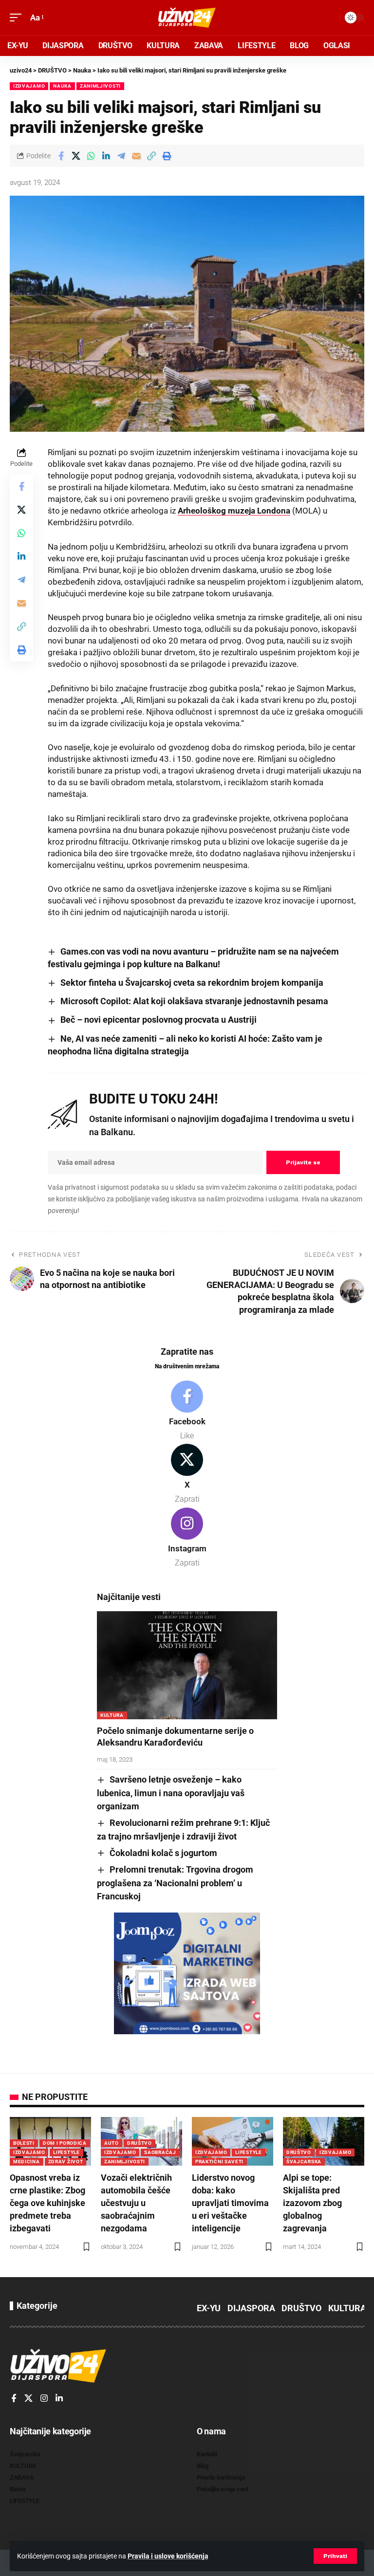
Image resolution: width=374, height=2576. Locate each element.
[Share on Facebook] (61, 156)
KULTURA (112, 1715)
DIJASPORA (251, 2308)
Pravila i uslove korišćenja (168, 2556)
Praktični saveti (219, 2162)
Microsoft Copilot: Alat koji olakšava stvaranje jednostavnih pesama (194, 1001)
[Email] (136, 156)
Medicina (27, 2162)
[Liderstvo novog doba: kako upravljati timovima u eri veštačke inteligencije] (233, 2141)
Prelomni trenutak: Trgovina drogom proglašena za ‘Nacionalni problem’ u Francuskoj (175, 1883)
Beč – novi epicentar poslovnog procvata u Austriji (159, 1020)
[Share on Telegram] (121, 156)
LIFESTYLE (66, 2152)
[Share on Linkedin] (106, 156)
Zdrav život (66, 2162)
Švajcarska (304, 2162)
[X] (187, 1474)
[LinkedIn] (59, 2399)
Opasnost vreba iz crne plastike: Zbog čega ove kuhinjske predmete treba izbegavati (47, 2203)
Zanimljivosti (100, 86)
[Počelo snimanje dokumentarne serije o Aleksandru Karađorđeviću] (187, 1665)
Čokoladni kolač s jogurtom (163, 1853)
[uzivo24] (187, 18)
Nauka (62, 86)
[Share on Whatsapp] (91, 156)
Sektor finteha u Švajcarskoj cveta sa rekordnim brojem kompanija (192, 983)
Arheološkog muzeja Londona (234, 511)
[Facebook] (187, 1411)
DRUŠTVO (140, 2143)
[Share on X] (76, 156)
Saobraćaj (160, 2152)
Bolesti (24, 2143)
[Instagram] (187, 1538)
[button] (335, 2556)
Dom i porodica (65, 2143)
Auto (112, 2143)
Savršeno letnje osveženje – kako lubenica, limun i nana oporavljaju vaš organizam (171, 1793)
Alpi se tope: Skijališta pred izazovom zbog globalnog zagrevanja (312, 2203)
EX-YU (209, 2308)
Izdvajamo (29, 86)
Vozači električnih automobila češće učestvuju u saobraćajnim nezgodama (136, 2203)
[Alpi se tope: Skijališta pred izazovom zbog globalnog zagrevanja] (324, 2141)
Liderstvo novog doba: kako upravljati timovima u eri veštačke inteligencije (230, 2203)
